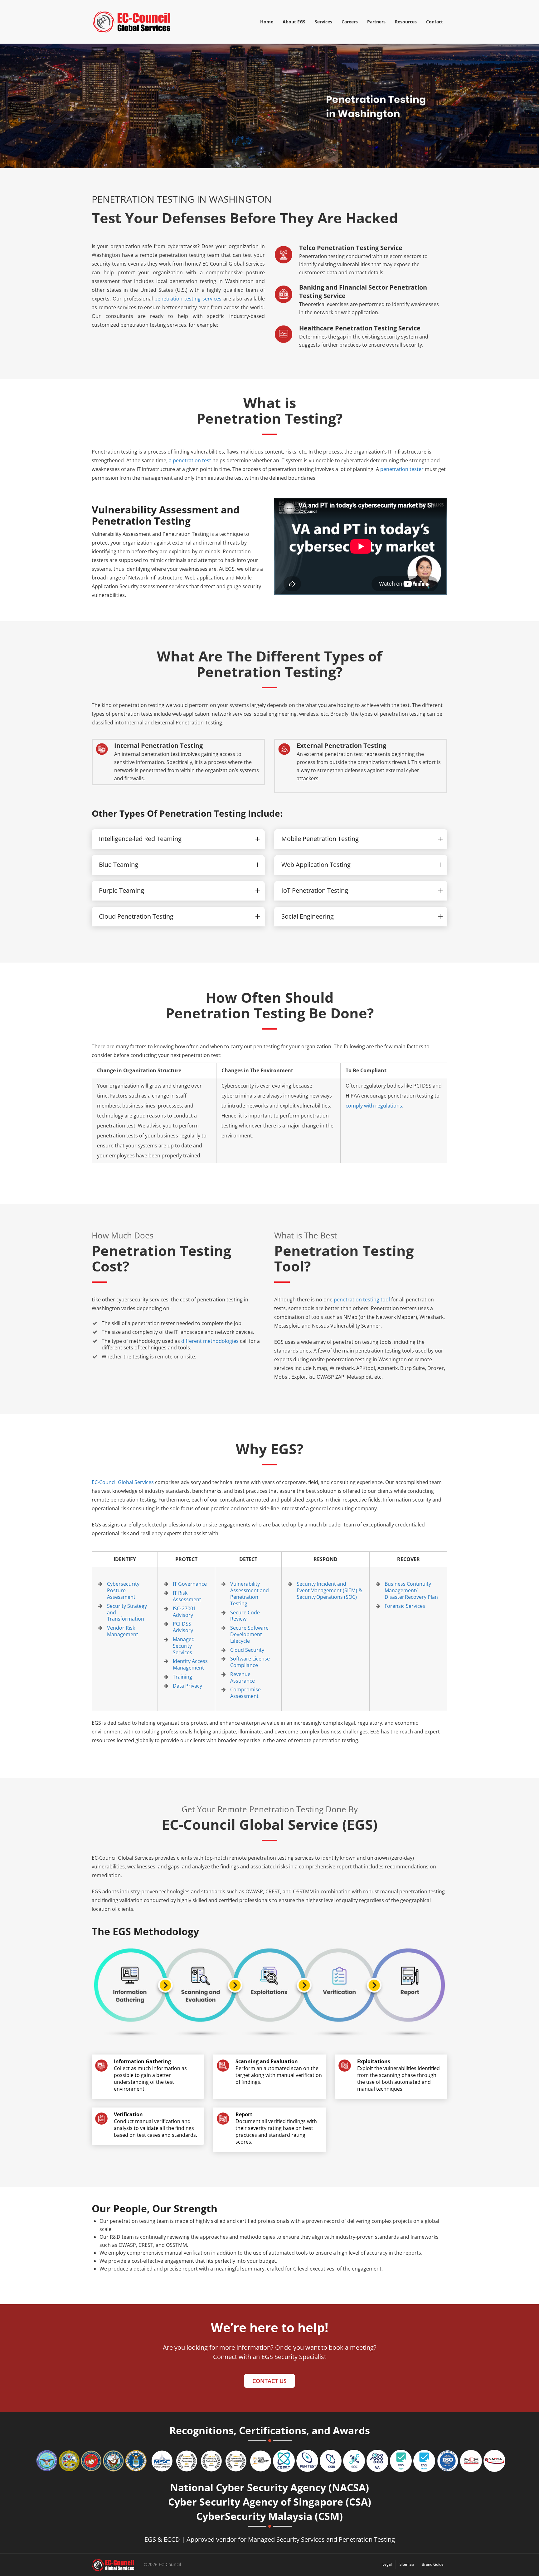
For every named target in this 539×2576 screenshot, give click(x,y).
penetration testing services (188, 299)
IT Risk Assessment (187, 1596)
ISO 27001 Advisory (184, 1612)
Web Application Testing (316, 865)
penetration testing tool (362, 1300)
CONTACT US (269, 2381)
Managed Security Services (184, 1646)
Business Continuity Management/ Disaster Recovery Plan (411, 1590)
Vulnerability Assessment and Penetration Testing (250, 1593)
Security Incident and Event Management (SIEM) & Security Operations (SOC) (329, 1590)
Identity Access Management (190, 1664)
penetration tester (402, 469)
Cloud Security (247, 1650)
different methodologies (210, 1341)
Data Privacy (187, 1686)
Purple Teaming (121, 890)
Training (182, 1677)
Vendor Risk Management (123, 1631)
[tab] (178, 839)
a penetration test (191, 460)
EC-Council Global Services (123, 1482)
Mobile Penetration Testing (320, 839)
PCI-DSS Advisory (183, 1627)
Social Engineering (308, 916)
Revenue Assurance (243, 1677)
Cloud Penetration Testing (136, 916)
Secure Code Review (245, 1616)
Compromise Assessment (245, 1693)
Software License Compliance (250, 1662)
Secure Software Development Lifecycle (249, 1634)
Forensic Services (405, 1606)
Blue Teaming (119, 865)
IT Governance (190, 1584)
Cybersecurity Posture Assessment (123, 1590)
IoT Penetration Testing (315, 890)
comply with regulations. (374, 1106)
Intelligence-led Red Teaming (140, 839)
